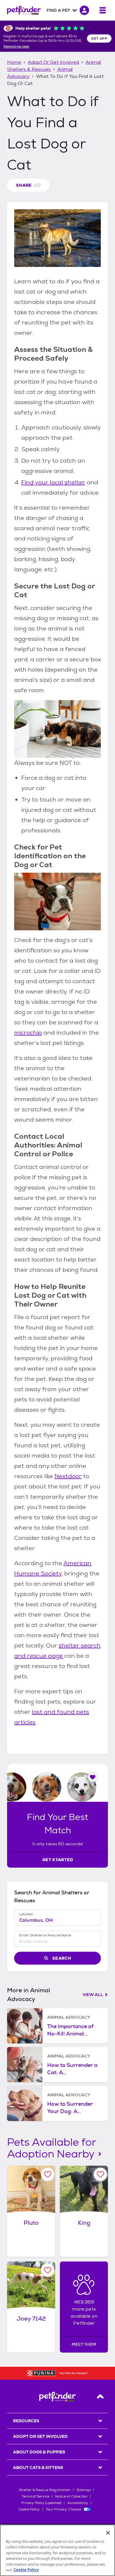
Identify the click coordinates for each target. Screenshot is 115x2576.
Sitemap (83, 2490)
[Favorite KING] (100, 2174)
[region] (57, 2550)
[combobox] (57, 1920)
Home (14, 62)
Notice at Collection (71, 2496)
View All (93, 1995)
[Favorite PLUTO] (48, 2174)
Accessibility (78, 2503)
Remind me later (17, 47)
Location (26, 1914)
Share (24, 185)
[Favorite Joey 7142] (48, 2270)
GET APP (99, 39)
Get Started (58, 1860)
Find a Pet (58, 10)
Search (62, 1958)
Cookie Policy (29, 2509)
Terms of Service (35, 2496)
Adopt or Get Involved (53, 62)
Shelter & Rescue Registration (45, 2490)
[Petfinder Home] (24, 10)
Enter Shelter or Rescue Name (45, 1935)
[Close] (108, 2533)
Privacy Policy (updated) (41, 2503)
